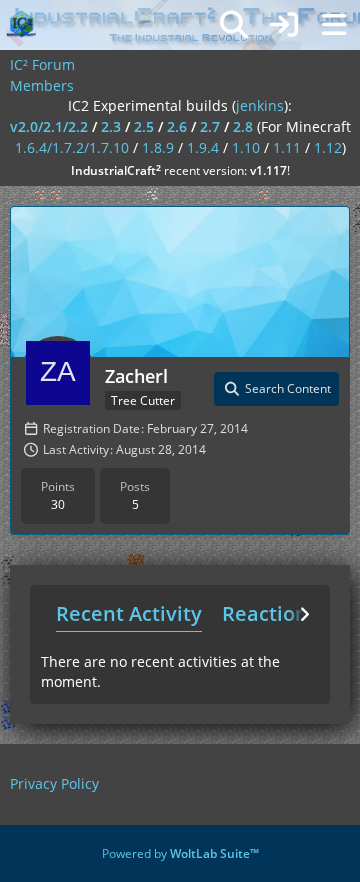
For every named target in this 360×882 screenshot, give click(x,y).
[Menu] (334, 25)
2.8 (243, 126)
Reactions (270, 613)
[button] (276, 389)
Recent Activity (129, 613)
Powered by (180, 853)
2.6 (177, 126)
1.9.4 (203, 147)
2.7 (210, 126)
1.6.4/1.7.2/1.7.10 (72, 147)
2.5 (144, 126)
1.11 (287, 147)
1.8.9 (158, 147)
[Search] (234, 25)
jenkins (260, 105)
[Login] (284, 25)
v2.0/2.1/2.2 (49, 126)
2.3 (111, 126)
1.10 (246, 147)
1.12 (328, 147)
